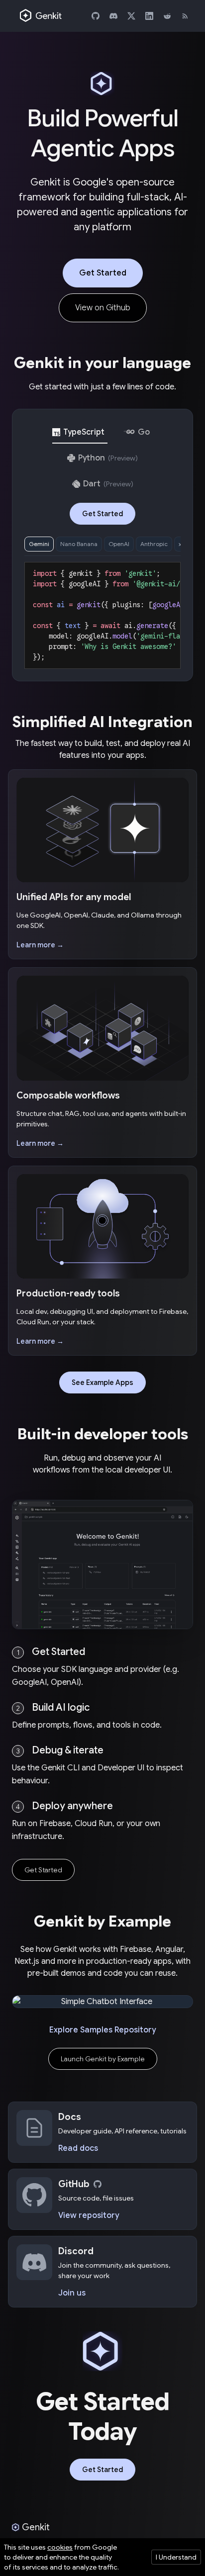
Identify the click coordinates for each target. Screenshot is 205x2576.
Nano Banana (79, 544)
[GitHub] (96, 16)
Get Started (103, 273)
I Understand (176, 2557)
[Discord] (113, 16)
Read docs (78, 2148)
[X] (131, 16)
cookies (60, 2547)
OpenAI (119, 544)
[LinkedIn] (149, 16)
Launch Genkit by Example (103, 2059)
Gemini (39, 544)
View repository (89, 2215)
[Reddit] (167, 16)
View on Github (103, 308)
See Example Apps (102, 1382)
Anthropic (154, 544)
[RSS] (185, 16)
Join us (72, 2293)
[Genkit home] (41, 16)
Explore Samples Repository (102, 2030)
